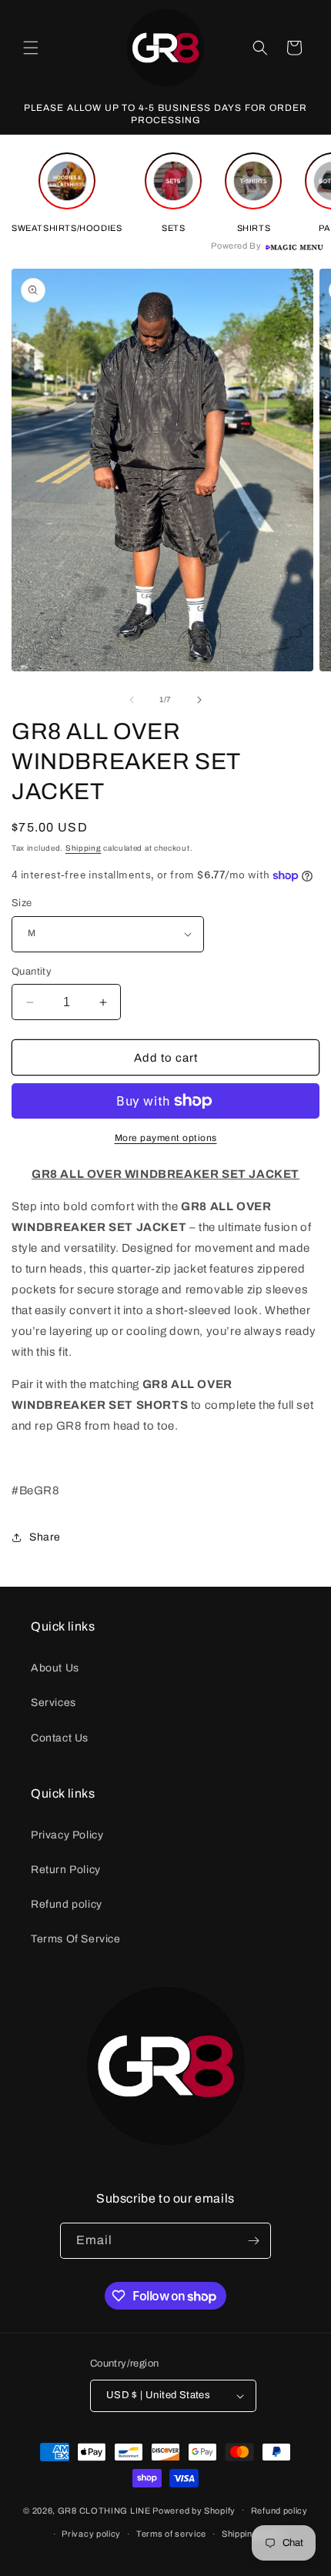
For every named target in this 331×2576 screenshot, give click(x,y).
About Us (55, 1668)
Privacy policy (91, 2534)
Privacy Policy (67, 1835)
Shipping (84, 848)
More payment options (166, 1138)
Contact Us (60, 1738)
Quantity (32, 972)
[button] (31, 48)
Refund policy (67, 1904)
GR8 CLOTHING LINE (104, 2510)
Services (53, 1703)
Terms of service (171, 2534)
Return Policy (66, 1870)
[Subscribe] (253, 2241)
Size (22, 903)
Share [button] (45, 1537)
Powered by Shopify (194, 2510)
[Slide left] (132, 700)
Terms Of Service (76, 1939)
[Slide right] (199, 700)
